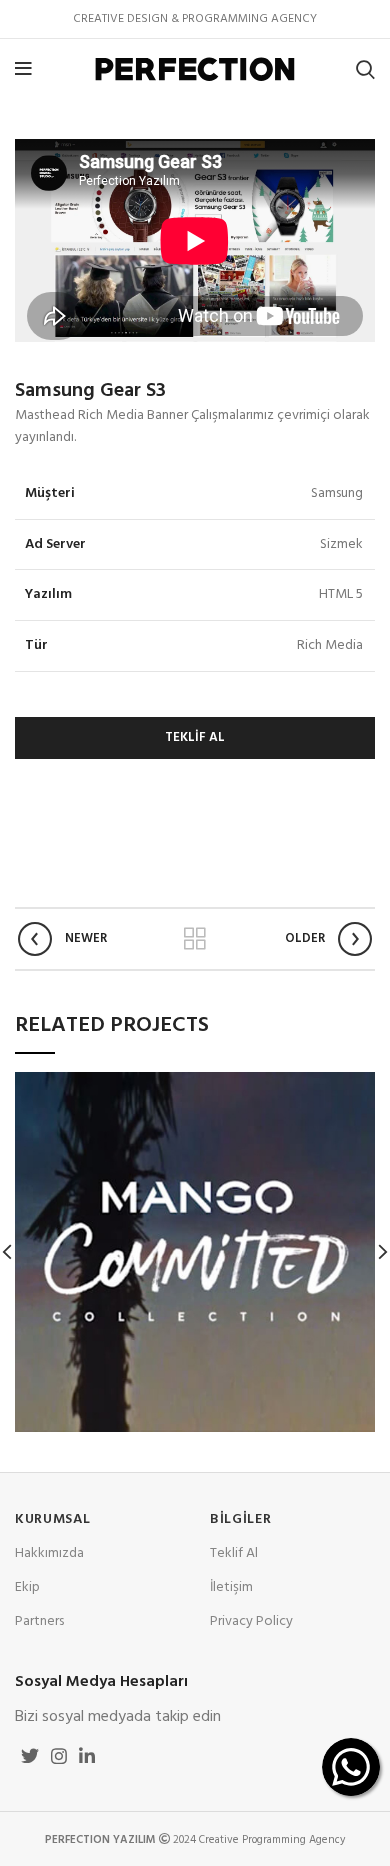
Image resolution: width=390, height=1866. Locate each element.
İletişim (231, 1587)
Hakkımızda (49, 1553)
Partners (39, 1621)
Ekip (27, 1587)
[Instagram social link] (59, 1756)
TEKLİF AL (195, 737)
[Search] (365, 69)
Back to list (195, 939)
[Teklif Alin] (351, 1767)
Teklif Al (234, 1553)
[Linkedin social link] (87, 1756)
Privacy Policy (251, 1621)
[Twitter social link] (30, 1756)
